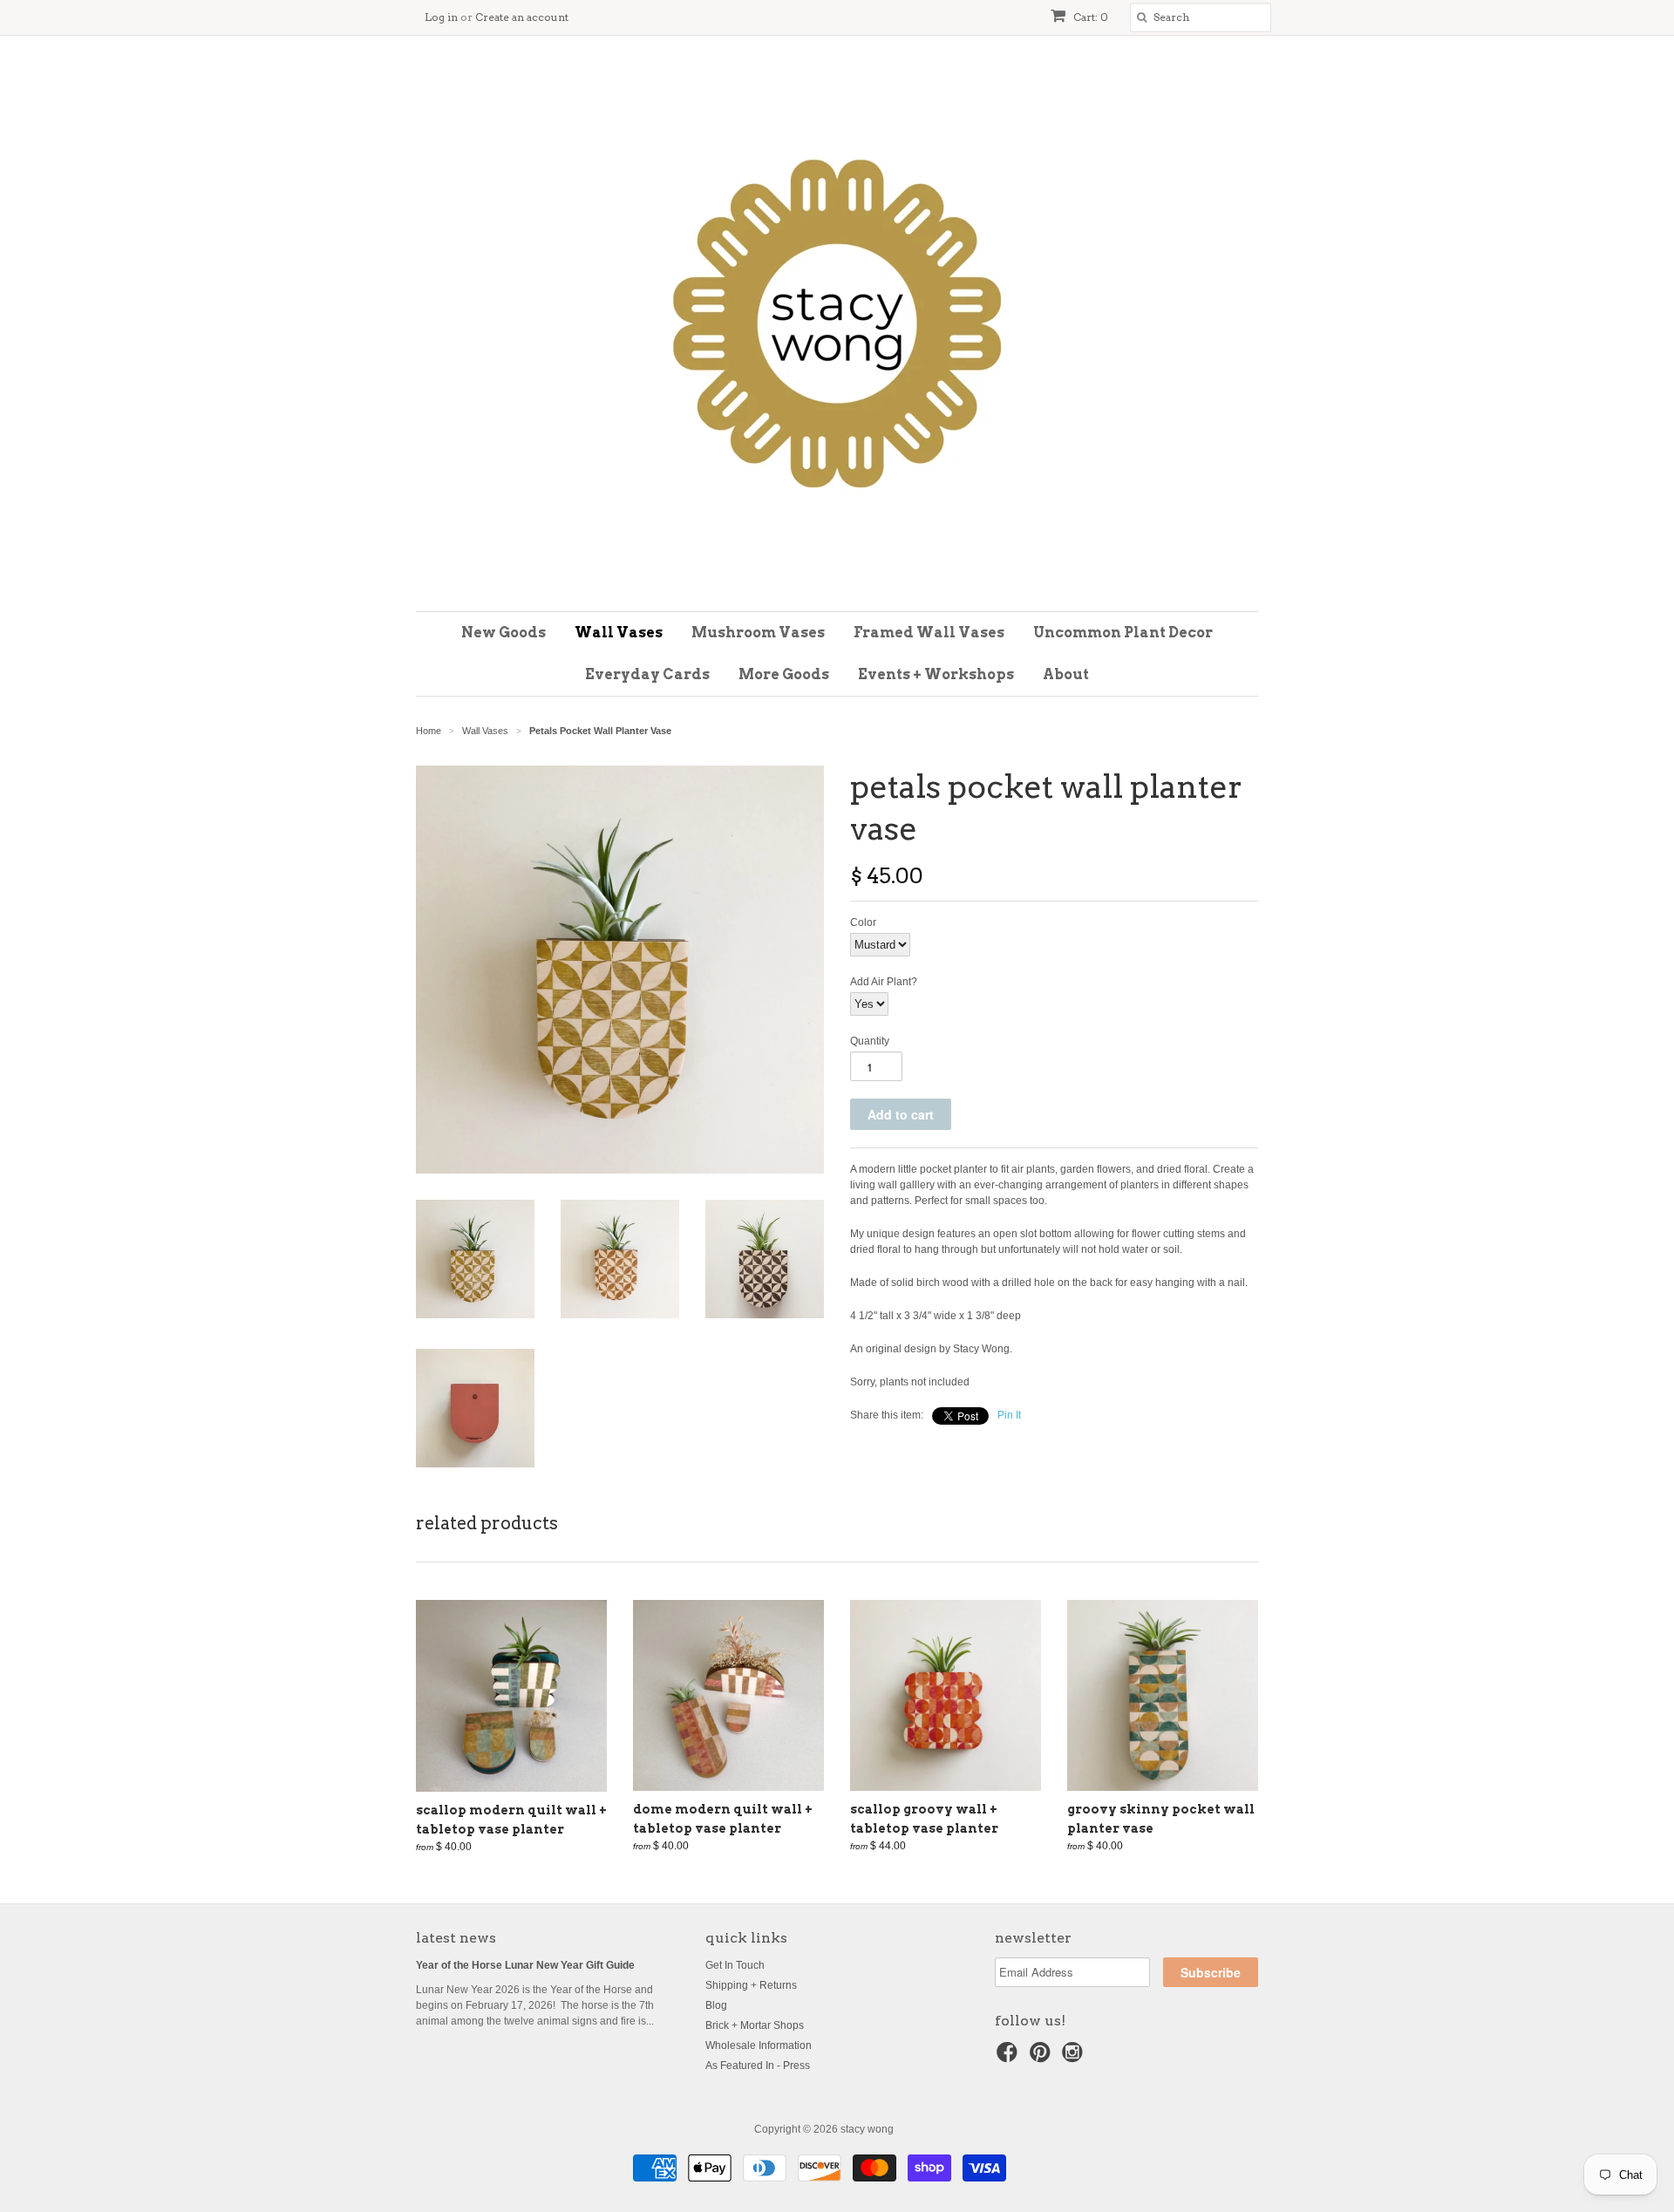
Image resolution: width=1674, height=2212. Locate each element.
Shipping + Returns (751, 1985)
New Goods (504, 633)
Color (863, 922)
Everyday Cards (647, 674)
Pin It (1009, 1415)
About (1066, 674)
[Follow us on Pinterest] (1043, 2058)
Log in (441, 17)
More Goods (784, 674)
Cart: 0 (1089, 17)
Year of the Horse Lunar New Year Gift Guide (525, 1965)
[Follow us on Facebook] (1010, 2058)
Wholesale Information (759, 2045)
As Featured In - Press (758, 2066)
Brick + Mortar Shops (755, 2025)
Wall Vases (619, 633)
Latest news (456, 1938)
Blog (716, 2005)
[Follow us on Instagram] (1075, 2058)
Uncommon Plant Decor (1123, 633)
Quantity (870, 1041)
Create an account (522, 17)
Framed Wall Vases (929, 633)
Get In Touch (735, 1965)
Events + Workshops (936, 674)
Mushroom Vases (758, 633)
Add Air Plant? (884, 982)
